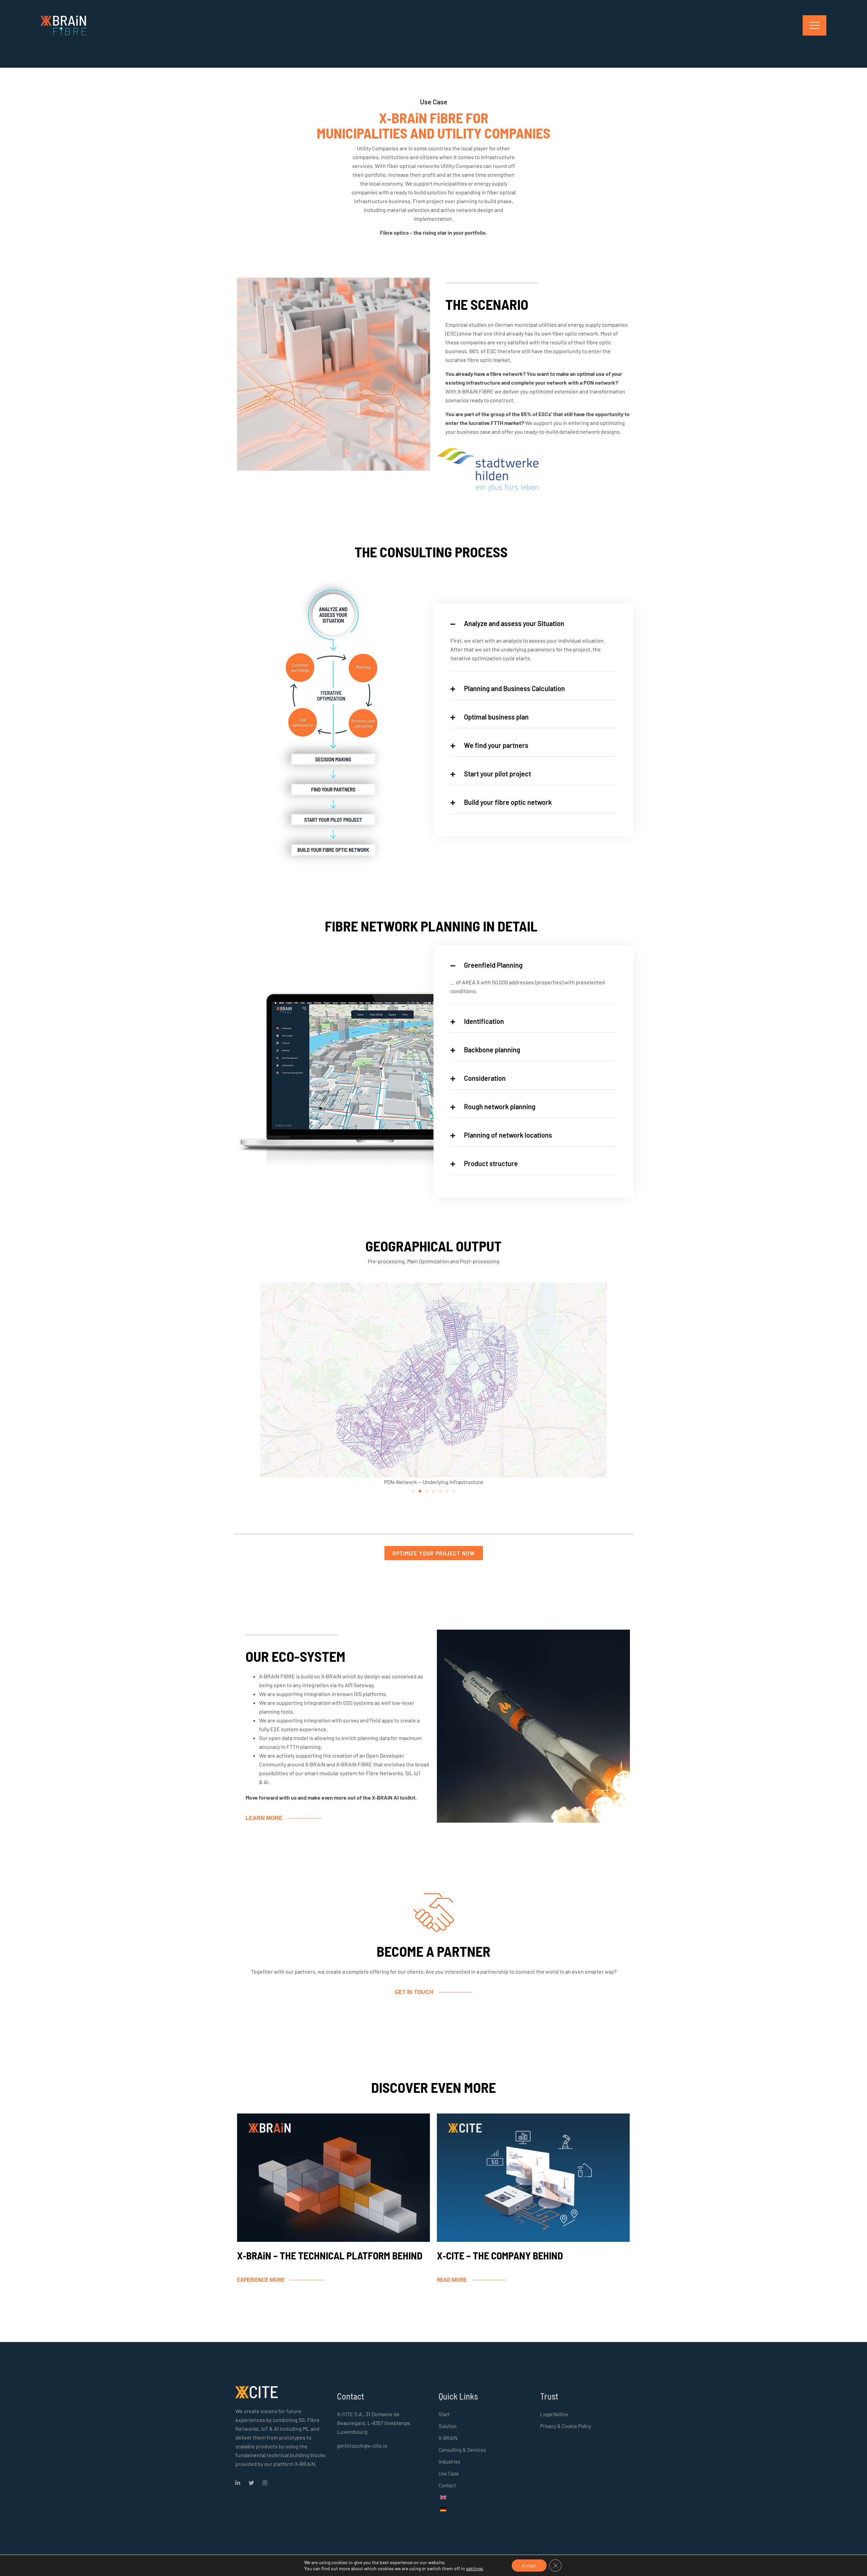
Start (444, 2414)
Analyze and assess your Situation (514, 623)
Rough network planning (500, 1107)
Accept (529, 2565)
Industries (449, 2462)
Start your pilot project (498, 774)
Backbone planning (492, 1050)
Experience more (261, 2280)
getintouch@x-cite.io (362, 2445)
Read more (452, 2280)
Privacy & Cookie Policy (566, 2426)
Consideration (485, 1078)
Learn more (264, 1818)
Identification (484, 1021)
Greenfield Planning (493, 965)
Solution (448, 2426)
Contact (447, 2485)
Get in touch (414, 1992)
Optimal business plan (496, 717)
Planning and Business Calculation (514, 688)
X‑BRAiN (448, 2438)
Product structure (491, 1163)
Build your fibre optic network (508, 802)
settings (474, 2568)
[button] (413, 1491)
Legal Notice (554, 2414)
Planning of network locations (508, 1135)
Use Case (449, 2473)
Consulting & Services (462, 2450)
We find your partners (496, 745)
